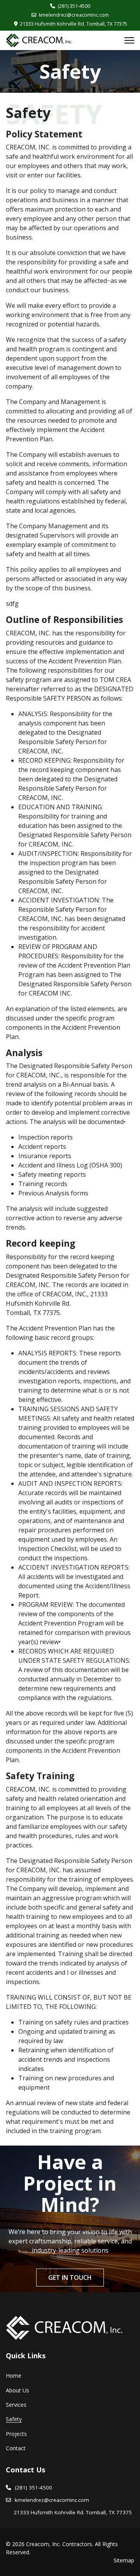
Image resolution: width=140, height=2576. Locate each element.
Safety (14, 2419)
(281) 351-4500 (74, 6)
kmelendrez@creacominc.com (74, 15)
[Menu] (129, 40)
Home (14, 2376)
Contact (16, 2448)
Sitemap (124, 2560)
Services (16, 2405)
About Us (17, 2390)
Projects (16, 2434)
